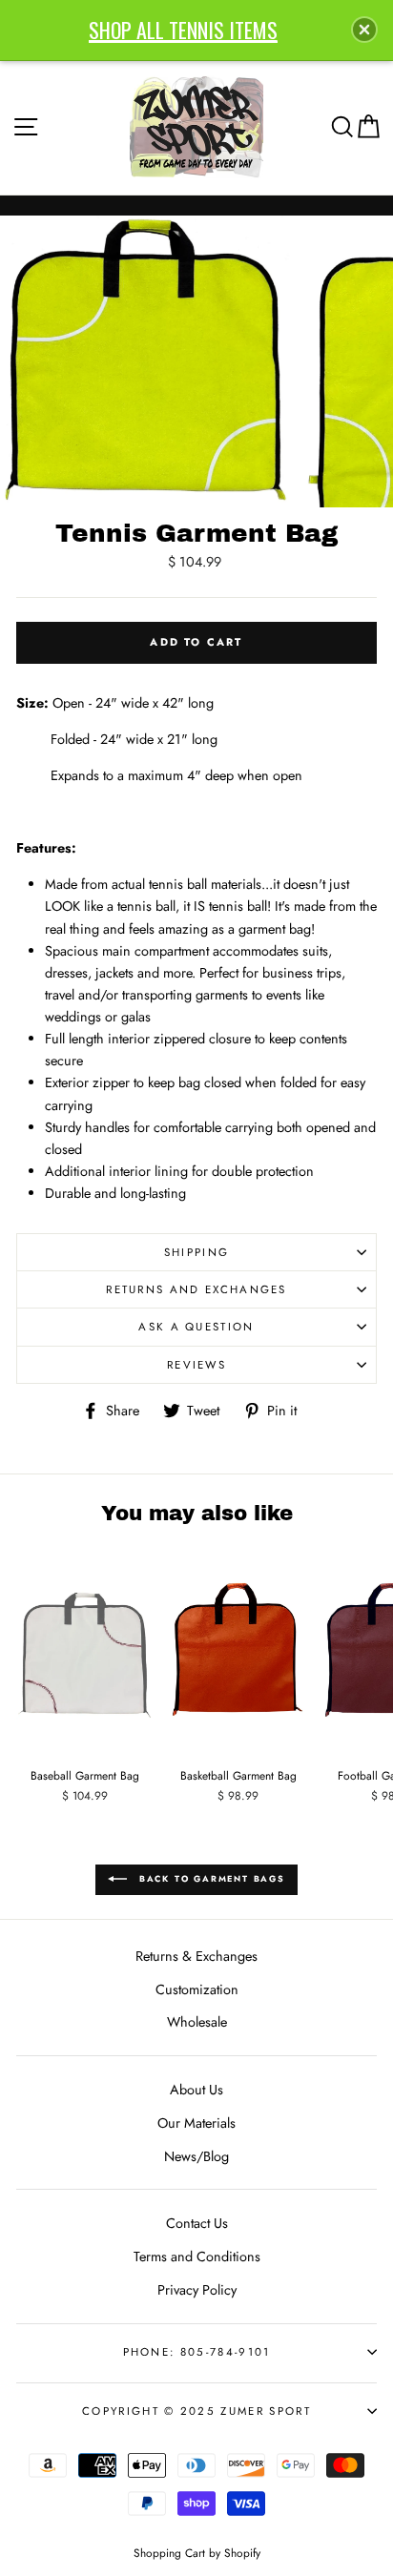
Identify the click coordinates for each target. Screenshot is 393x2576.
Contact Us (197, 2223)
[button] (364, 30)
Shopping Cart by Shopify (197, 2553)
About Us (196, 2090)
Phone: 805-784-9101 (197, 2352)
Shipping (197, 1252)
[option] (147, 361)
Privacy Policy (197, 2290)
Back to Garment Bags (210, 1878)
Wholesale (197, 2022)
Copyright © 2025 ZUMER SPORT (196, 2411)
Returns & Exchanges (196, 1956)
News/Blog (196, 2156)
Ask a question (196, 1327)
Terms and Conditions (197, 2257)
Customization (197, 1989)
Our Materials (196, 2123)
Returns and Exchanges (196, 1289)
